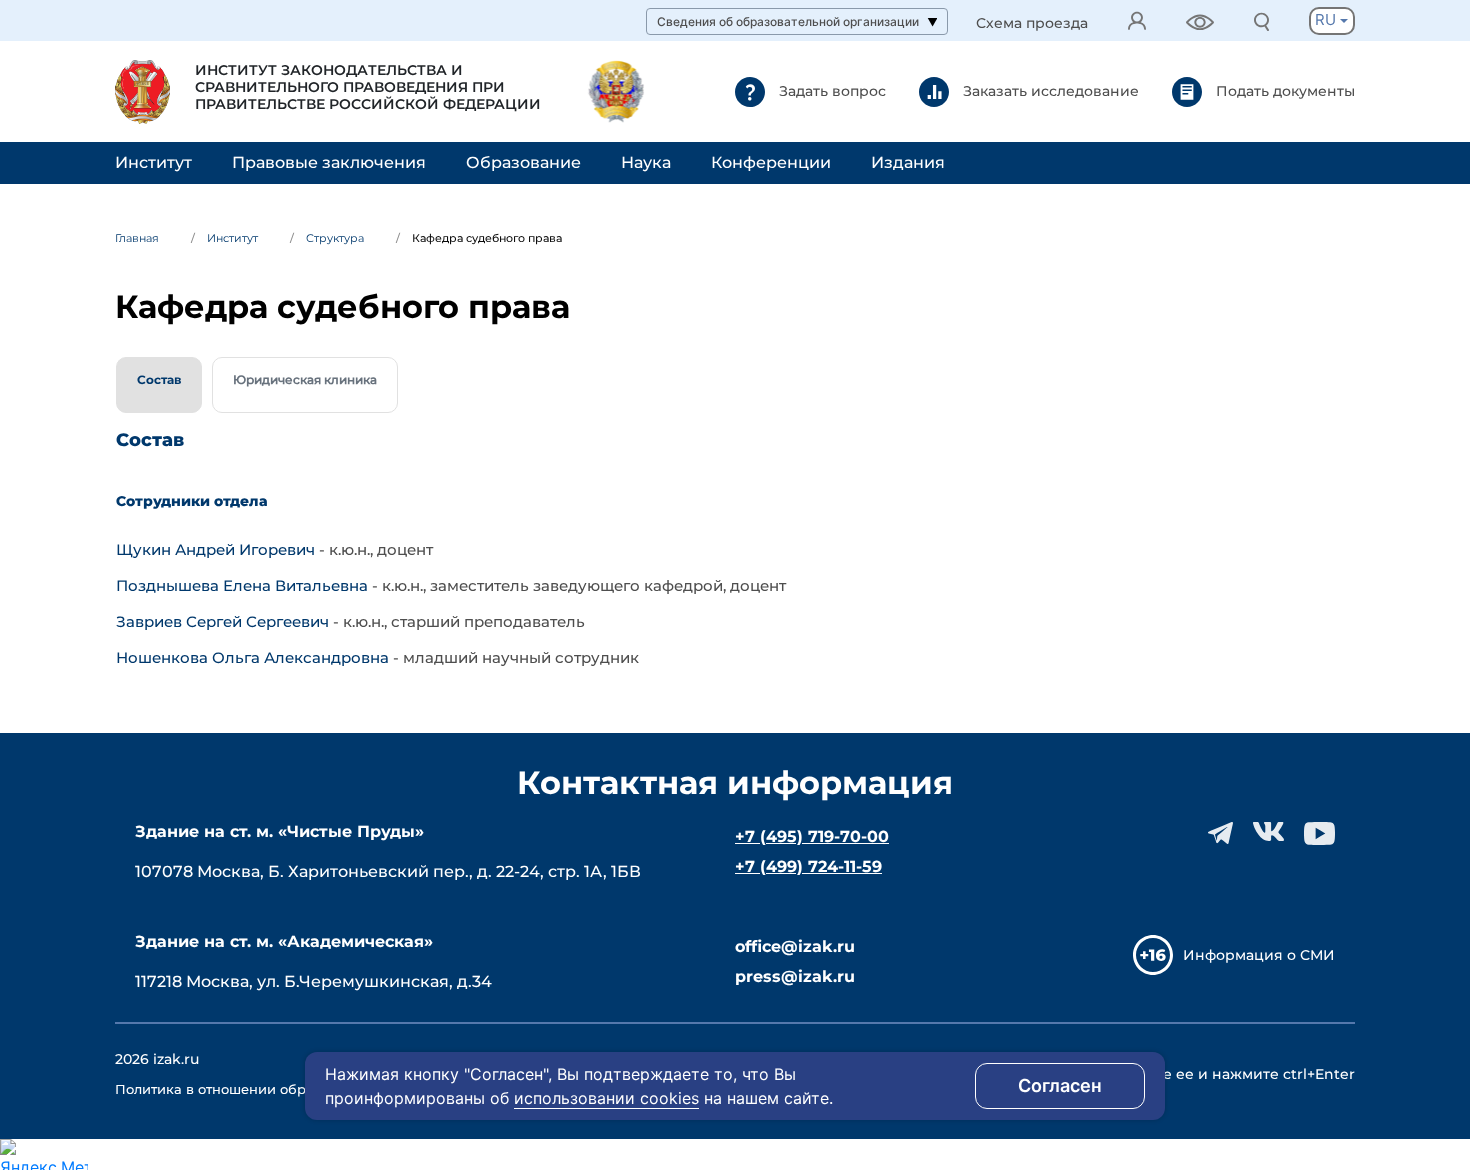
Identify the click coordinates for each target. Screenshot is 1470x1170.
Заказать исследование (1049, 90)
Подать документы (1283, 90)
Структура (335, 238)
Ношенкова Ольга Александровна (254, 657)
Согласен (1060, 1085)
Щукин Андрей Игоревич (217, 549)
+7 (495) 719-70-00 (812, 836)
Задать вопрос (830, 90)
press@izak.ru (795, 976)
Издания (908, 162)
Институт (153, 162)
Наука (646, 162)
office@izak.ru (795, 946)
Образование (523, 162)
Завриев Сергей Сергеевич (224, 621)
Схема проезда (1032, 23)
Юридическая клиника (305, 379)
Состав (159, 379)
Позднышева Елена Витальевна (244, 585)
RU (1327, 19)
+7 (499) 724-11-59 (808, 866)
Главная (137, 238)
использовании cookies (606, 1098)
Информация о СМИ (1259, 955)
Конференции (771, 162)
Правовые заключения (329, 162)
